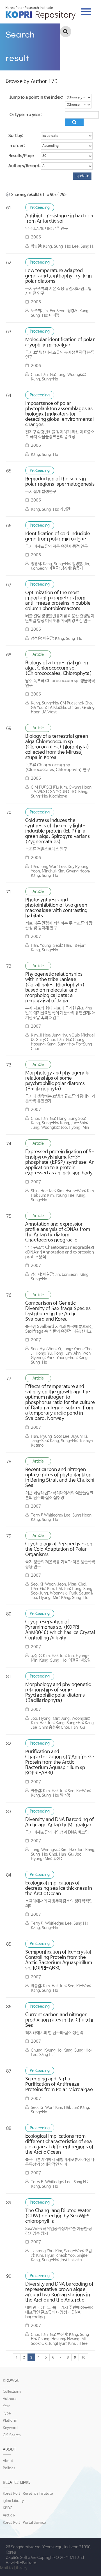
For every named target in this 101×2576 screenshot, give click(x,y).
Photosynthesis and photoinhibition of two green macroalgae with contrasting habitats (56, 908)
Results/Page (21, 156)
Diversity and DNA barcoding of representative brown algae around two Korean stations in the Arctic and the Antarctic (59, 2292)
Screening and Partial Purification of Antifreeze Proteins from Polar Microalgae (59, 2084)
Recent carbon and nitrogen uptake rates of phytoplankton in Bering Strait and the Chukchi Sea (60, 1478)
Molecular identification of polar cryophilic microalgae (60, 342)
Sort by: (16, 136)
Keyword (10, 2428)
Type (7, 2413)
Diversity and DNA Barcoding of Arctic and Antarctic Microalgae (59, 1822)
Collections (12, 2392)
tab (86, 10)
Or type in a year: (26, 115)
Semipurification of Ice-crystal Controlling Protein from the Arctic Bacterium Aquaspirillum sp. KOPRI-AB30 (59, 1960)
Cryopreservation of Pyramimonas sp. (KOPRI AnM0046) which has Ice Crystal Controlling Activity (60, 1630)
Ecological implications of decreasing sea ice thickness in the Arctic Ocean (59, 1888)
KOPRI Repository (41, 13)
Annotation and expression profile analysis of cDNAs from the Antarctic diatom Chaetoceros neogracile (58, 1232)
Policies (9, 2468)
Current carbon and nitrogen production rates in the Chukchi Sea (59, 2020)
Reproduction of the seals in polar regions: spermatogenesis (60, 482)
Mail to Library (14, 2568)
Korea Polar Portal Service (24, 2523)
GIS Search (12, 2435)
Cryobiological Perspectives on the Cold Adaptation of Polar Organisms (59, 1549)
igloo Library (13, 2501)
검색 (66, 32)
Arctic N (9, 2515)
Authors (10, 2399)
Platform (10, 2421)
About (8, 2461)
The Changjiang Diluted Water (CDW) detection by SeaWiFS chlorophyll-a (58, 2216)
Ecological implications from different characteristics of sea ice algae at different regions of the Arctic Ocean (59, 2144)
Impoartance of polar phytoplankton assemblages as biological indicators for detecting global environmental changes (59, 414)
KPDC (7, 2508)
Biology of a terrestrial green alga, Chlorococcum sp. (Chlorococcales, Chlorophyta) (59, 668)
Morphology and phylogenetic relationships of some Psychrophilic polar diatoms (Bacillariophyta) (58, 1693)
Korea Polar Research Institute (28, 2494)
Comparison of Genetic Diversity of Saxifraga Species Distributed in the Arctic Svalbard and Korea (58, 1311)
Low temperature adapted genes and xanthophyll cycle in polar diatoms (58, 276)
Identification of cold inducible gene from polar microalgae (58, 536)
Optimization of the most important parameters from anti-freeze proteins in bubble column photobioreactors (58, 601)
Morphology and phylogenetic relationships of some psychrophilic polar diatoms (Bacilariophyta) (58, 1081)
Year (6, 2406)
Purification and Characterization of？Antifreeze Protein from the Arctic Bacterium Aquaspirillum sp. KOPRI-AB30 (60, 1762)
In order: (17, 146)
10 (83, 2358)
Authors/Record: (24, 166)
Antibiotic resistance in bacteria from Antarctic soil (59, 219)
